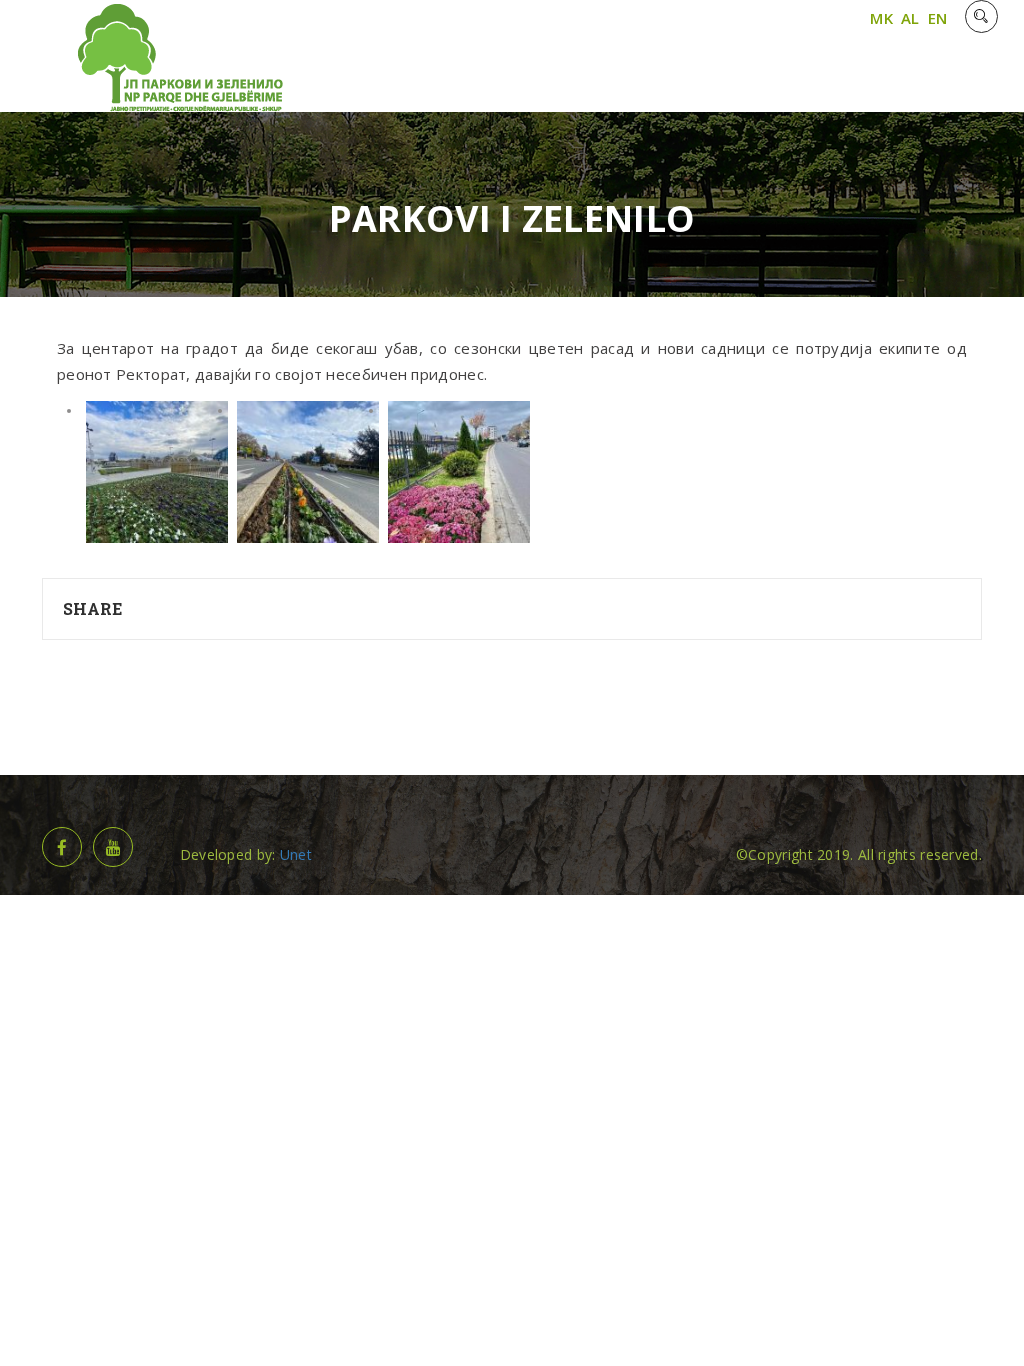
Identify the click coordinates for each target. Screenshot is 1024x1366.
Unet (296, 854)
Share (93, 608)
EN (938, 18)
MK (881, 18)
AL (910, 18)
